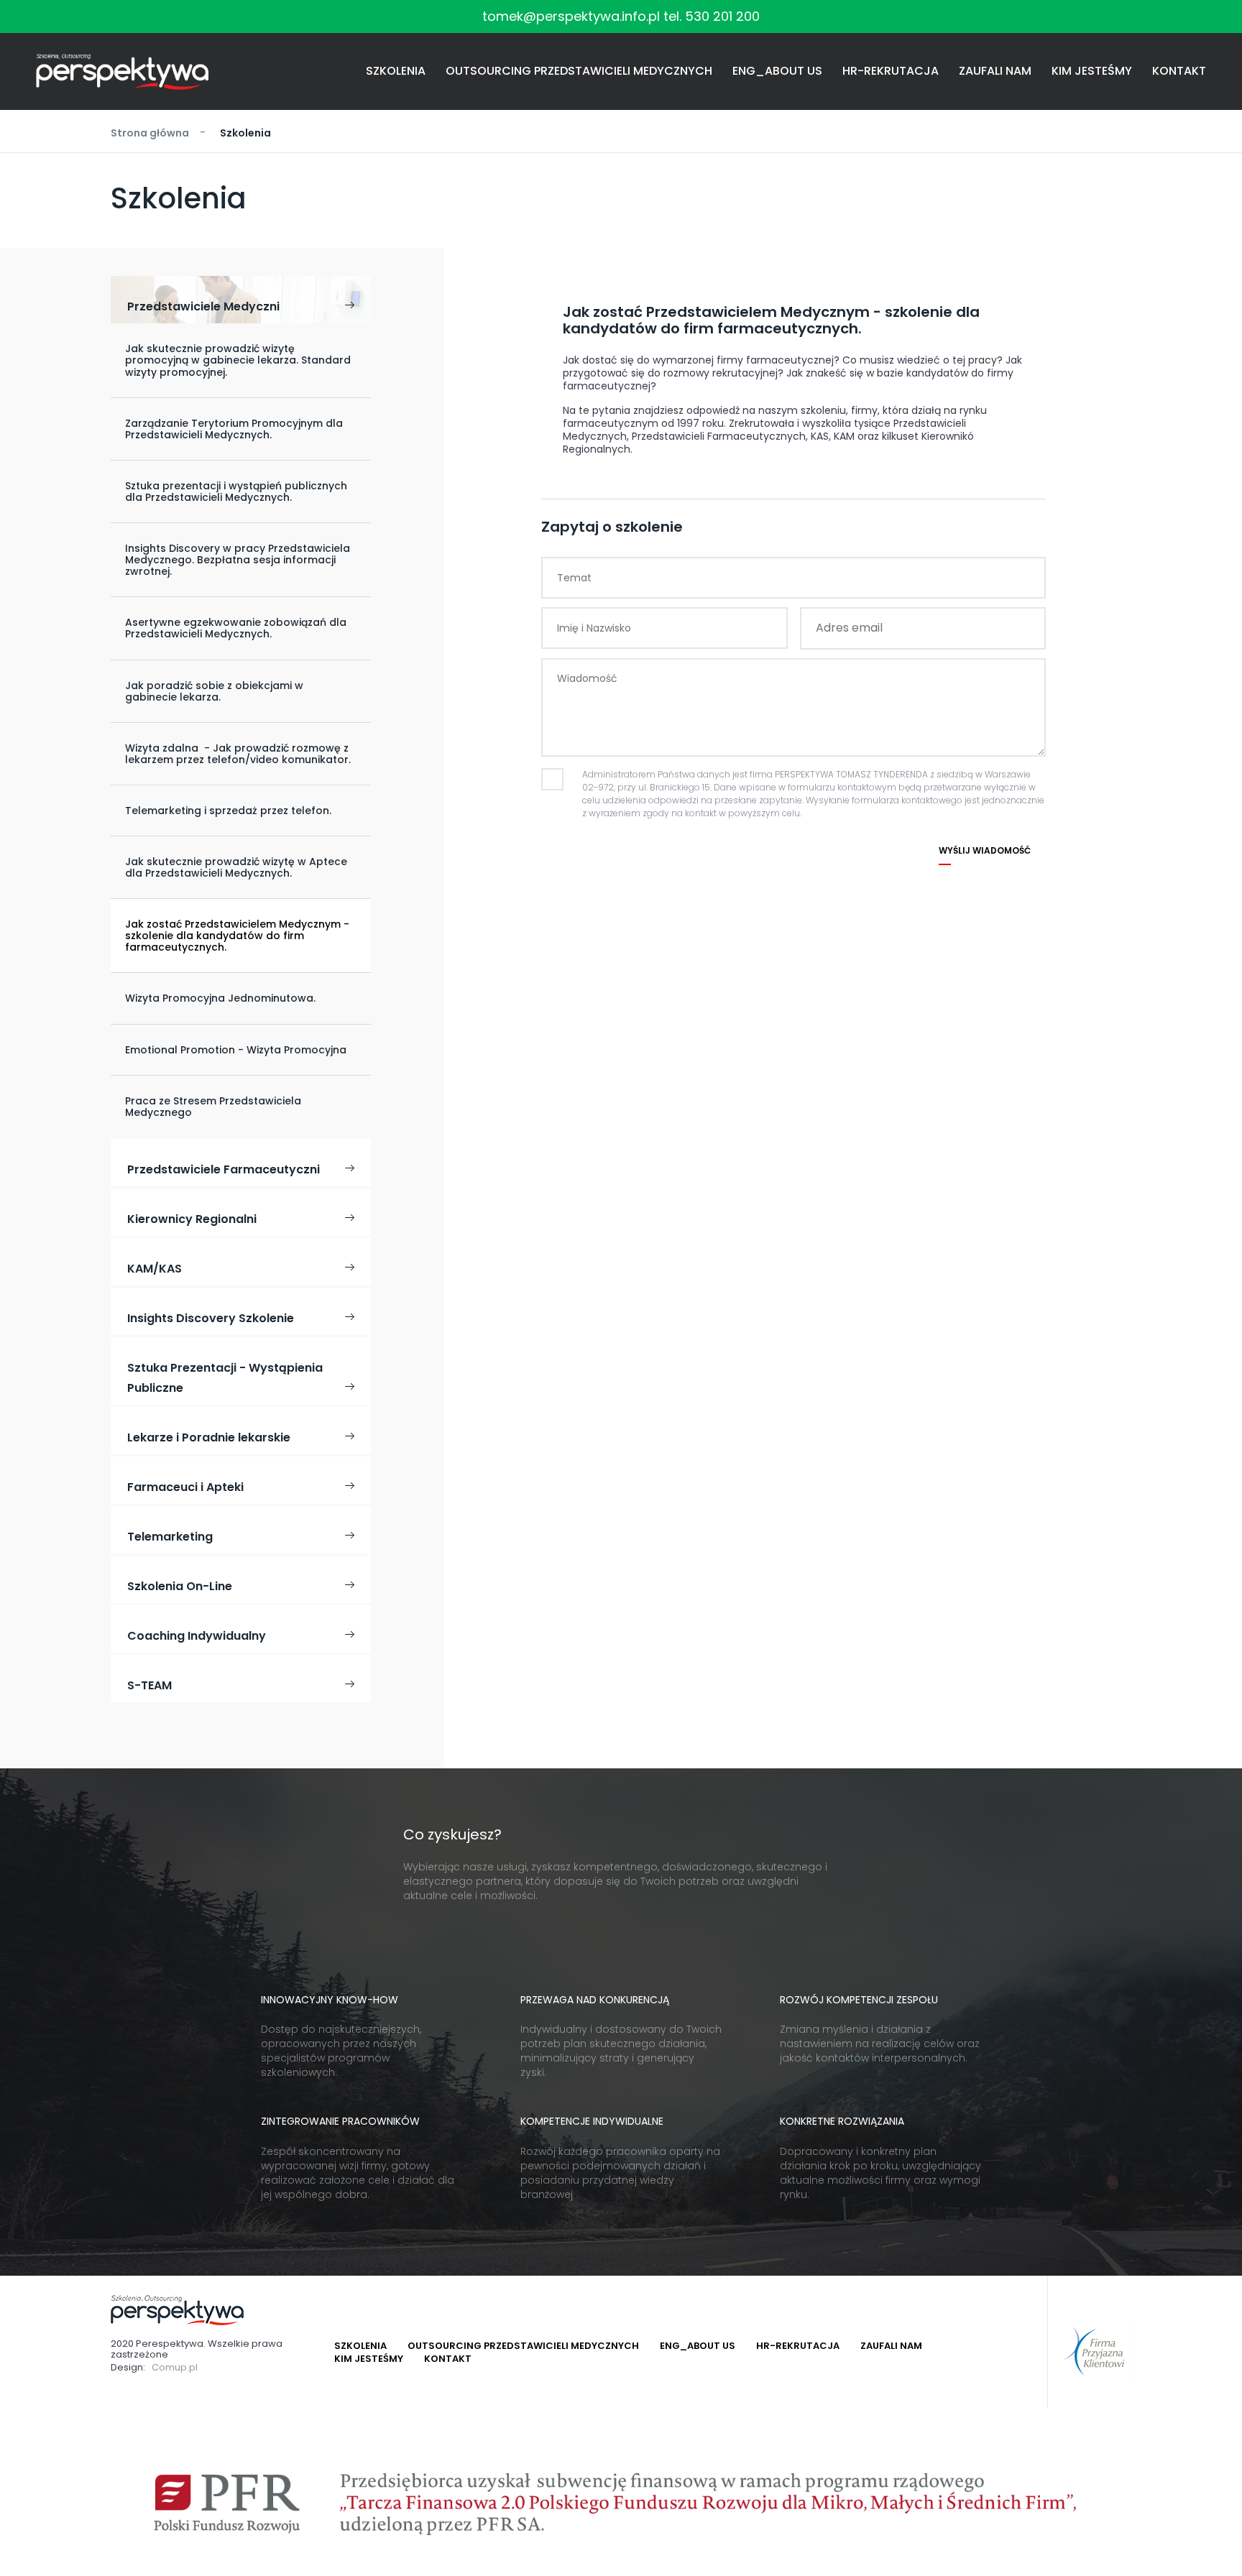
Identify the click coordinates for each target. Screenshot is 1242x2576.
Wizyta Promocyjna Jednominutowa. (220, 998)
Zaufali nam (995, 71)
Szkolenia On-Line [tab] (180, 1586)
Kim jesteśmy (1092, 71)
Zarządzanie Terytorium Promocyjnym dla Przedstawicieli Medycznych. (234, 429)
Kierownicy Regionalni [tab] (192, 1219)
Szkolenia (396, 71)
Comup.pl (175, 2368)
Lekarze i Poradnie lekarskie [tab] (209, 1437)
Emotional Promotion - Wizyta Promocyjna (236, 1050)
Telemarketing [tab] (170, 1537)
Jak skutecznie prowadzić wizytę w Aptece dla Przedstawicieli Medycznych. (236, 867)
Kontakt (1179, 71)
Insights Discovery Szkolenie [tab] (211, 1318)
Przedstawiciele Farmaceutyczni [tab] (224, 1169)
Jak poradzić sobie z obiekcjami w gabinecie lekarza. (214, 691)
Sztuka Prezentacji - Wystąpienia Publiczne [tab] (225, 1378)
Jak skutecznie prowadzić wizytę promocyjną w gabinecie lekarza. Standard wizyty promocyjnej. (238, 360)
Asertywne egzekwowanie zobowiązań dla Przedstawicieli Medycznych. (236, 628)
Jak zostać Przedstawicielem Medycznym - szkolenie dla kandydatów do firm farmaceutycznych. (237, 936)
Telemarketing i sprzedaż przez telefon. (228, 811)
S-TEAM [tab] (149, 1685)
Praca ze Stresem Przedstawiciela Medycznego (213, 1107)
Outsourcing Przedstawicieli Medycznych (579, 71)
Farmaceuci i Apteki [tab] (185, 1487)
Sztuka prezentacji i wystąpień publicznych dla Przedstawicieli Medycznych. (236, 491)
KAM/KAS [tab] (155, 1269)
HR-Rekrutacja (891, 71)
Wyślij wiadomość (985, 851)
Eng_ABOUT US (777, 71)
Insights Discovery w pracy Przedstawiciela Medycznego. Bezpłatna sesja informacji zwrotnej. (238, 560)
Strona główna (150, 133)
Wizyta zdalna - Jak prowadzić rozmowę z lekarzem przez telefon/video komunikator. (238, 754)
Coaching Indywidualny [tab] (197, 1636)
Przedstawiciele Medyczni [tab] (203, 306)
